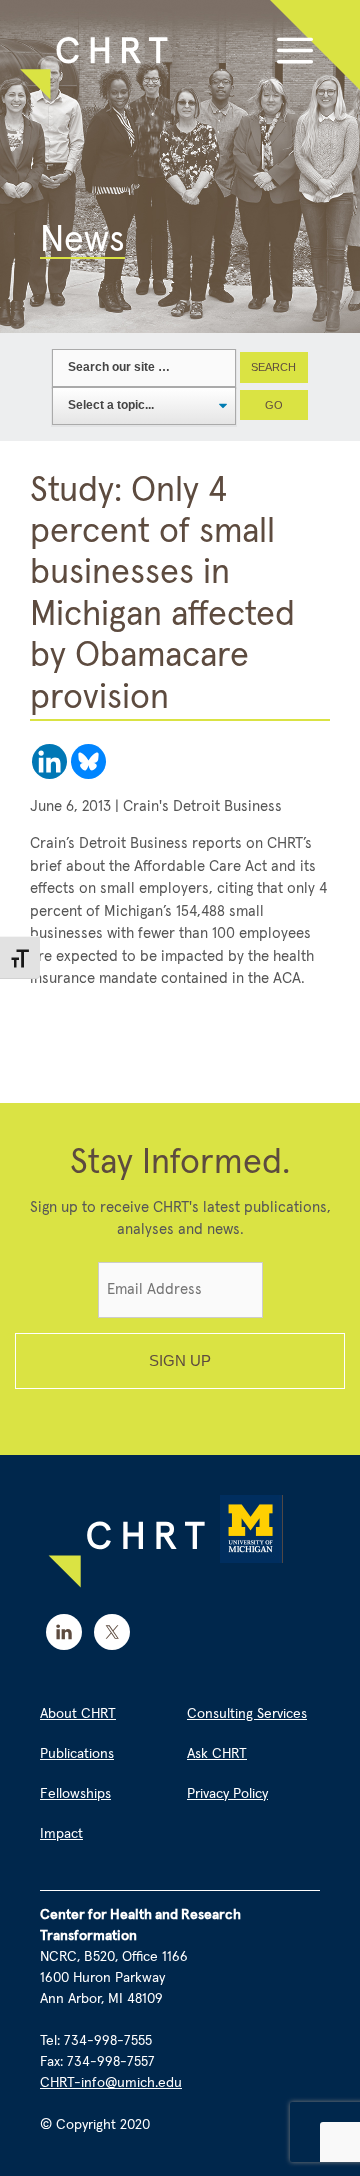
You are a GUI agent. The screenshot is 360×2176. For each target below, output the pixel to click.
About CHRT (78, 1714)
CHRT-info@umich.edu (111, 2083)
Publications (77, 1754)
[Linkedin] (49, 761)
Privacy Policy (227, 1794)
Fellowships (75, 1794)
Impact (61, 1834)
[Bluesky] (88, 761)
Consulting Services (247, 1714)
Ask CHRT (217, 1754)
